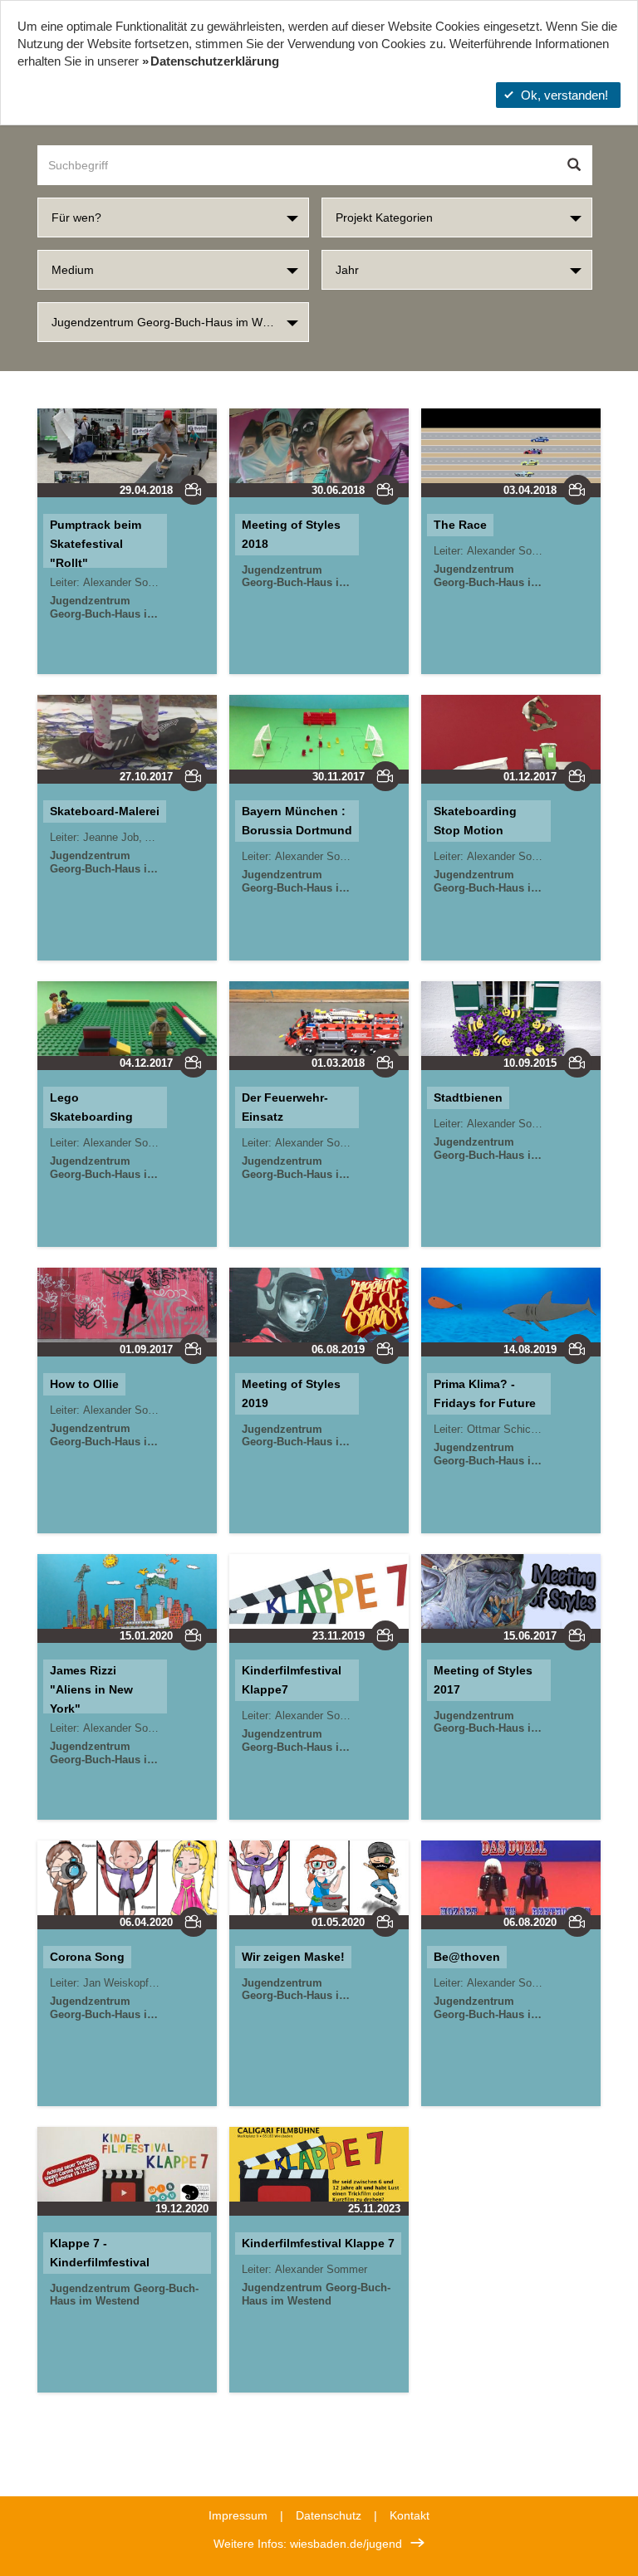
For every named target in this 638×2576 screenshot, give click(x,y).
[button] (173, 218)
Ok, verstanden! (564, 95)
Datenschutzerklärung (215, 61)
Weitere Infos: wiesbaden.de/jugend (308, 2544)
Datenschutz (329, 2515)
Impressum (238, 2515)
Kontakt (410, 2515)
